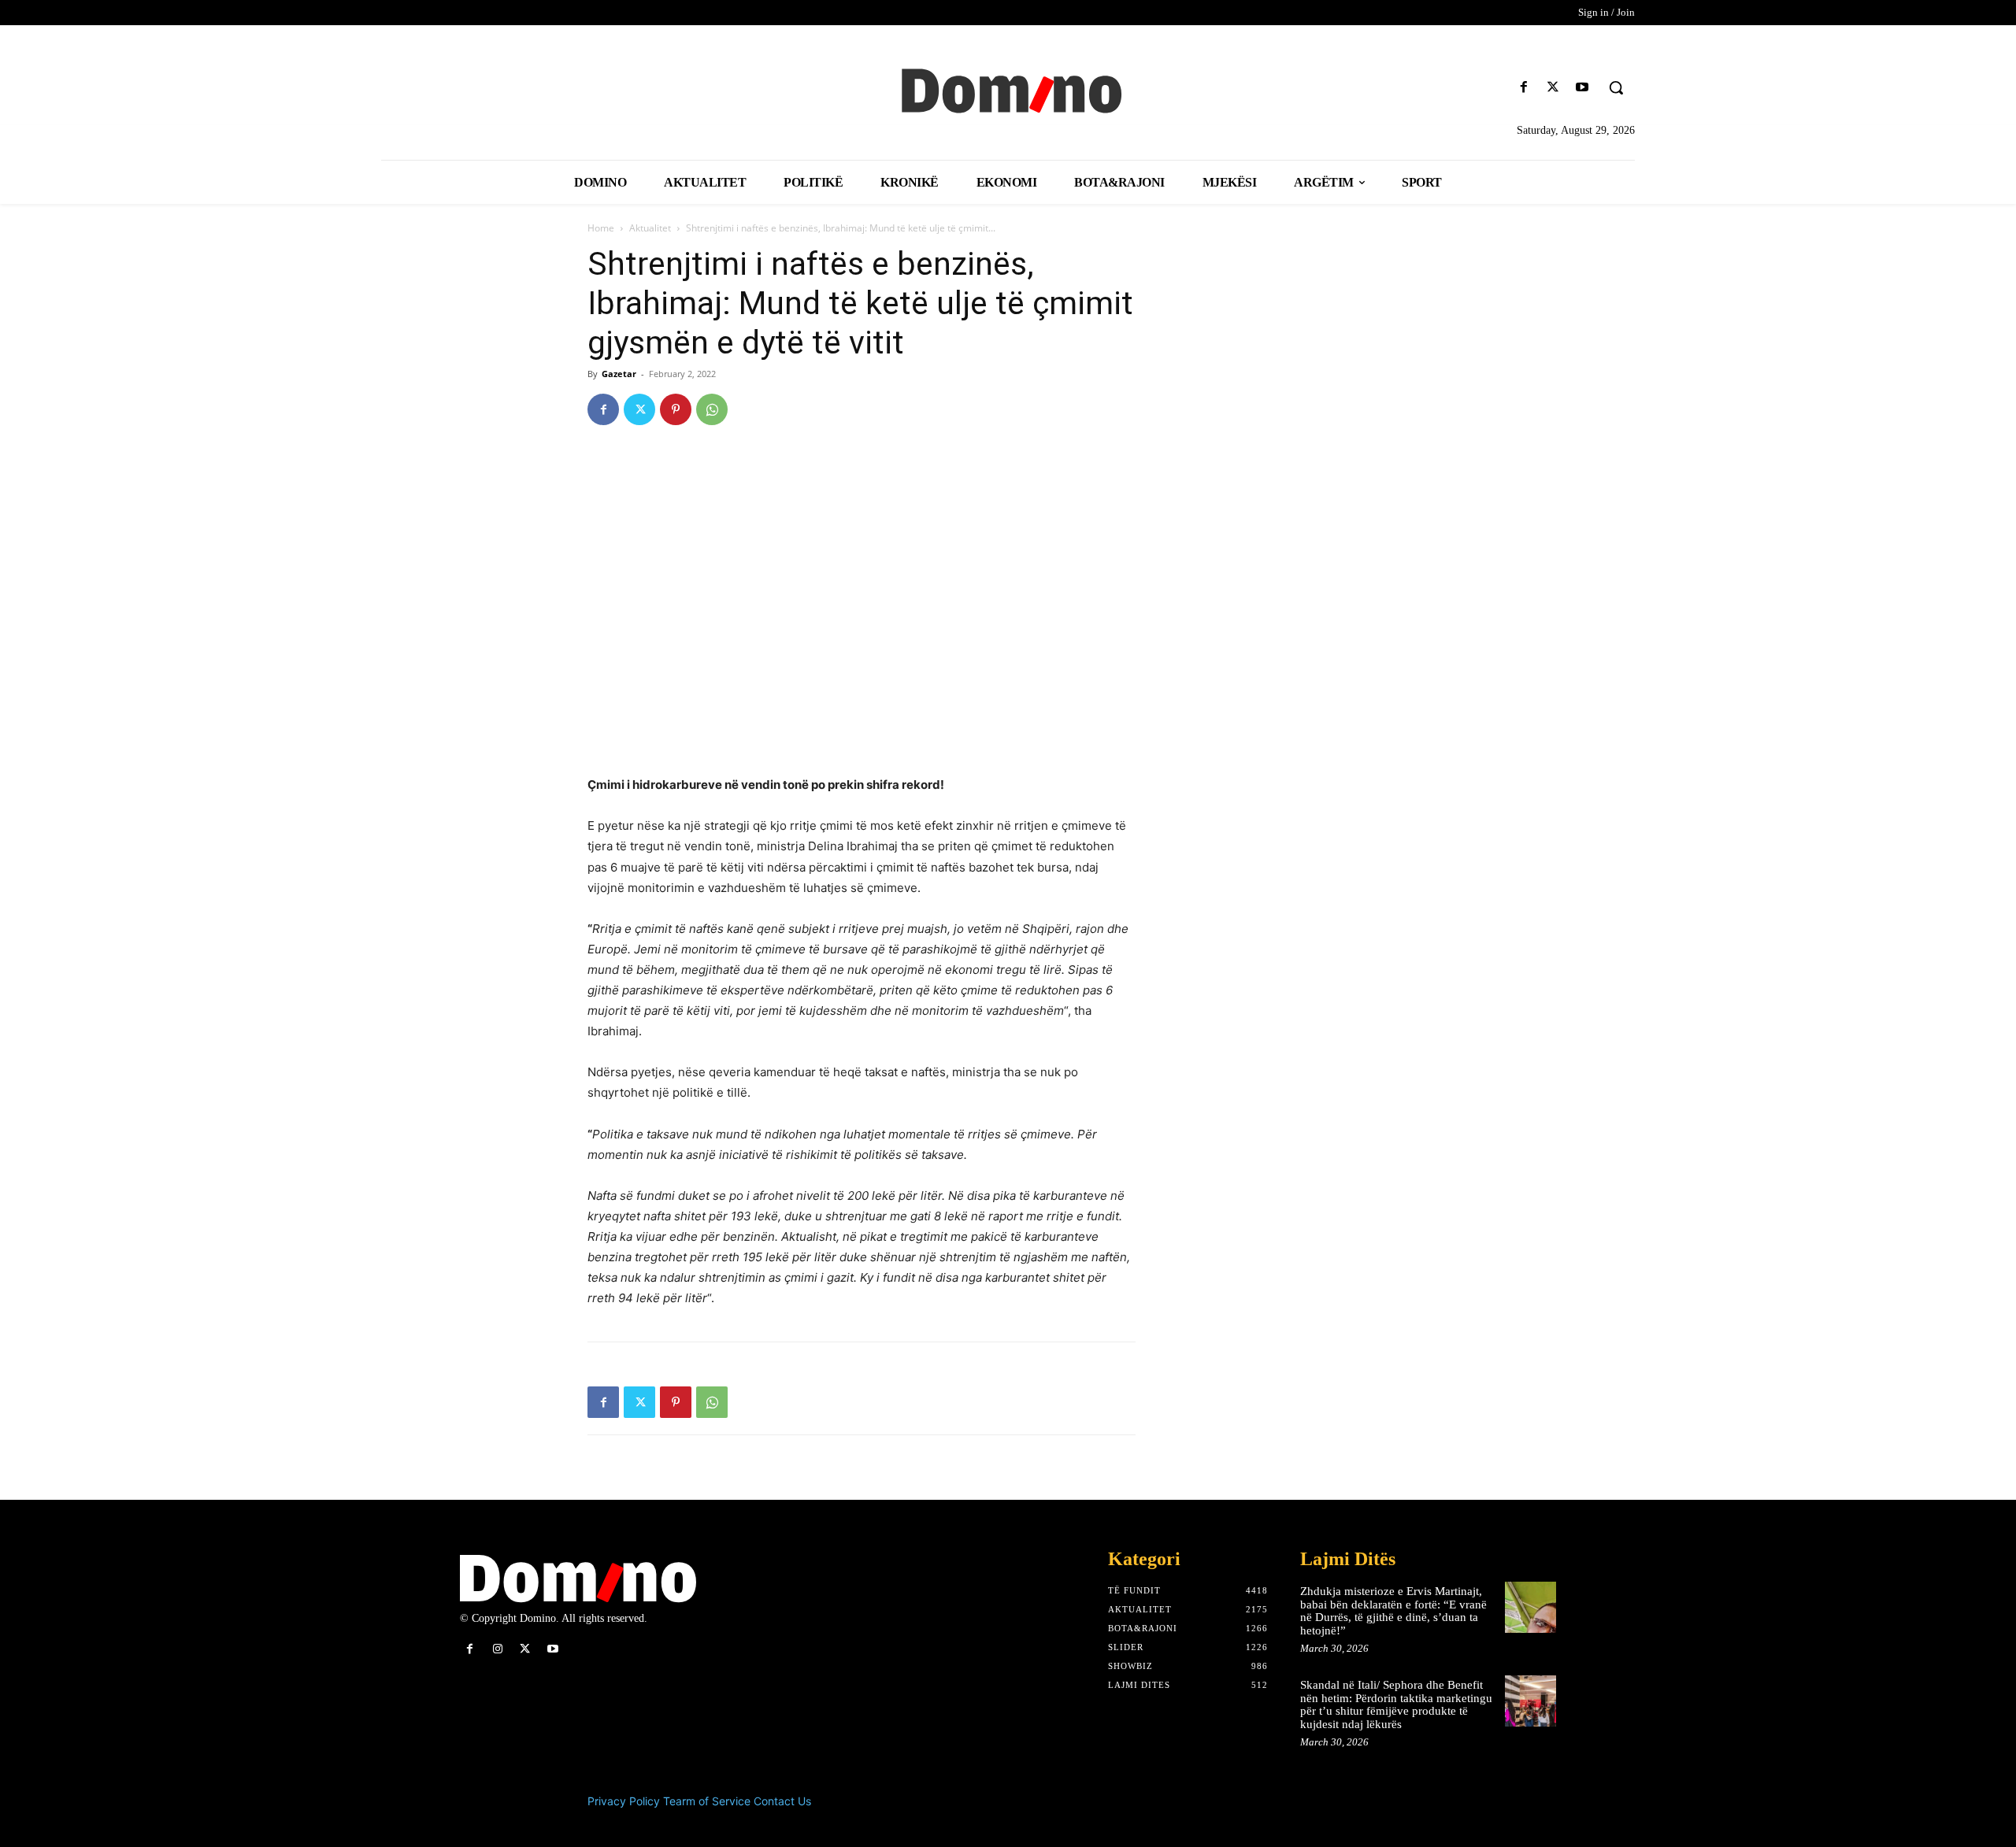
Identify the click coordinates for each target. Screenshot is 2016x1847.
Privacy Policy (624, 1801)
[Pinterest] (676, 409)
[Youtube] (1582, 88)
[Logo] (1008, 89)
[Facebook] (1523, 88)
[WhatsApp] (712, 409)
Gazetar (619, 374)
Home (601, 228)
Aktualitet (650, 228)
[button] (1616, 87)
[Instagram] (497, 1649)
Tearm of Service (707, 1801)
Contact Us (782, 1801)
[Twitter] (1553, 88)
